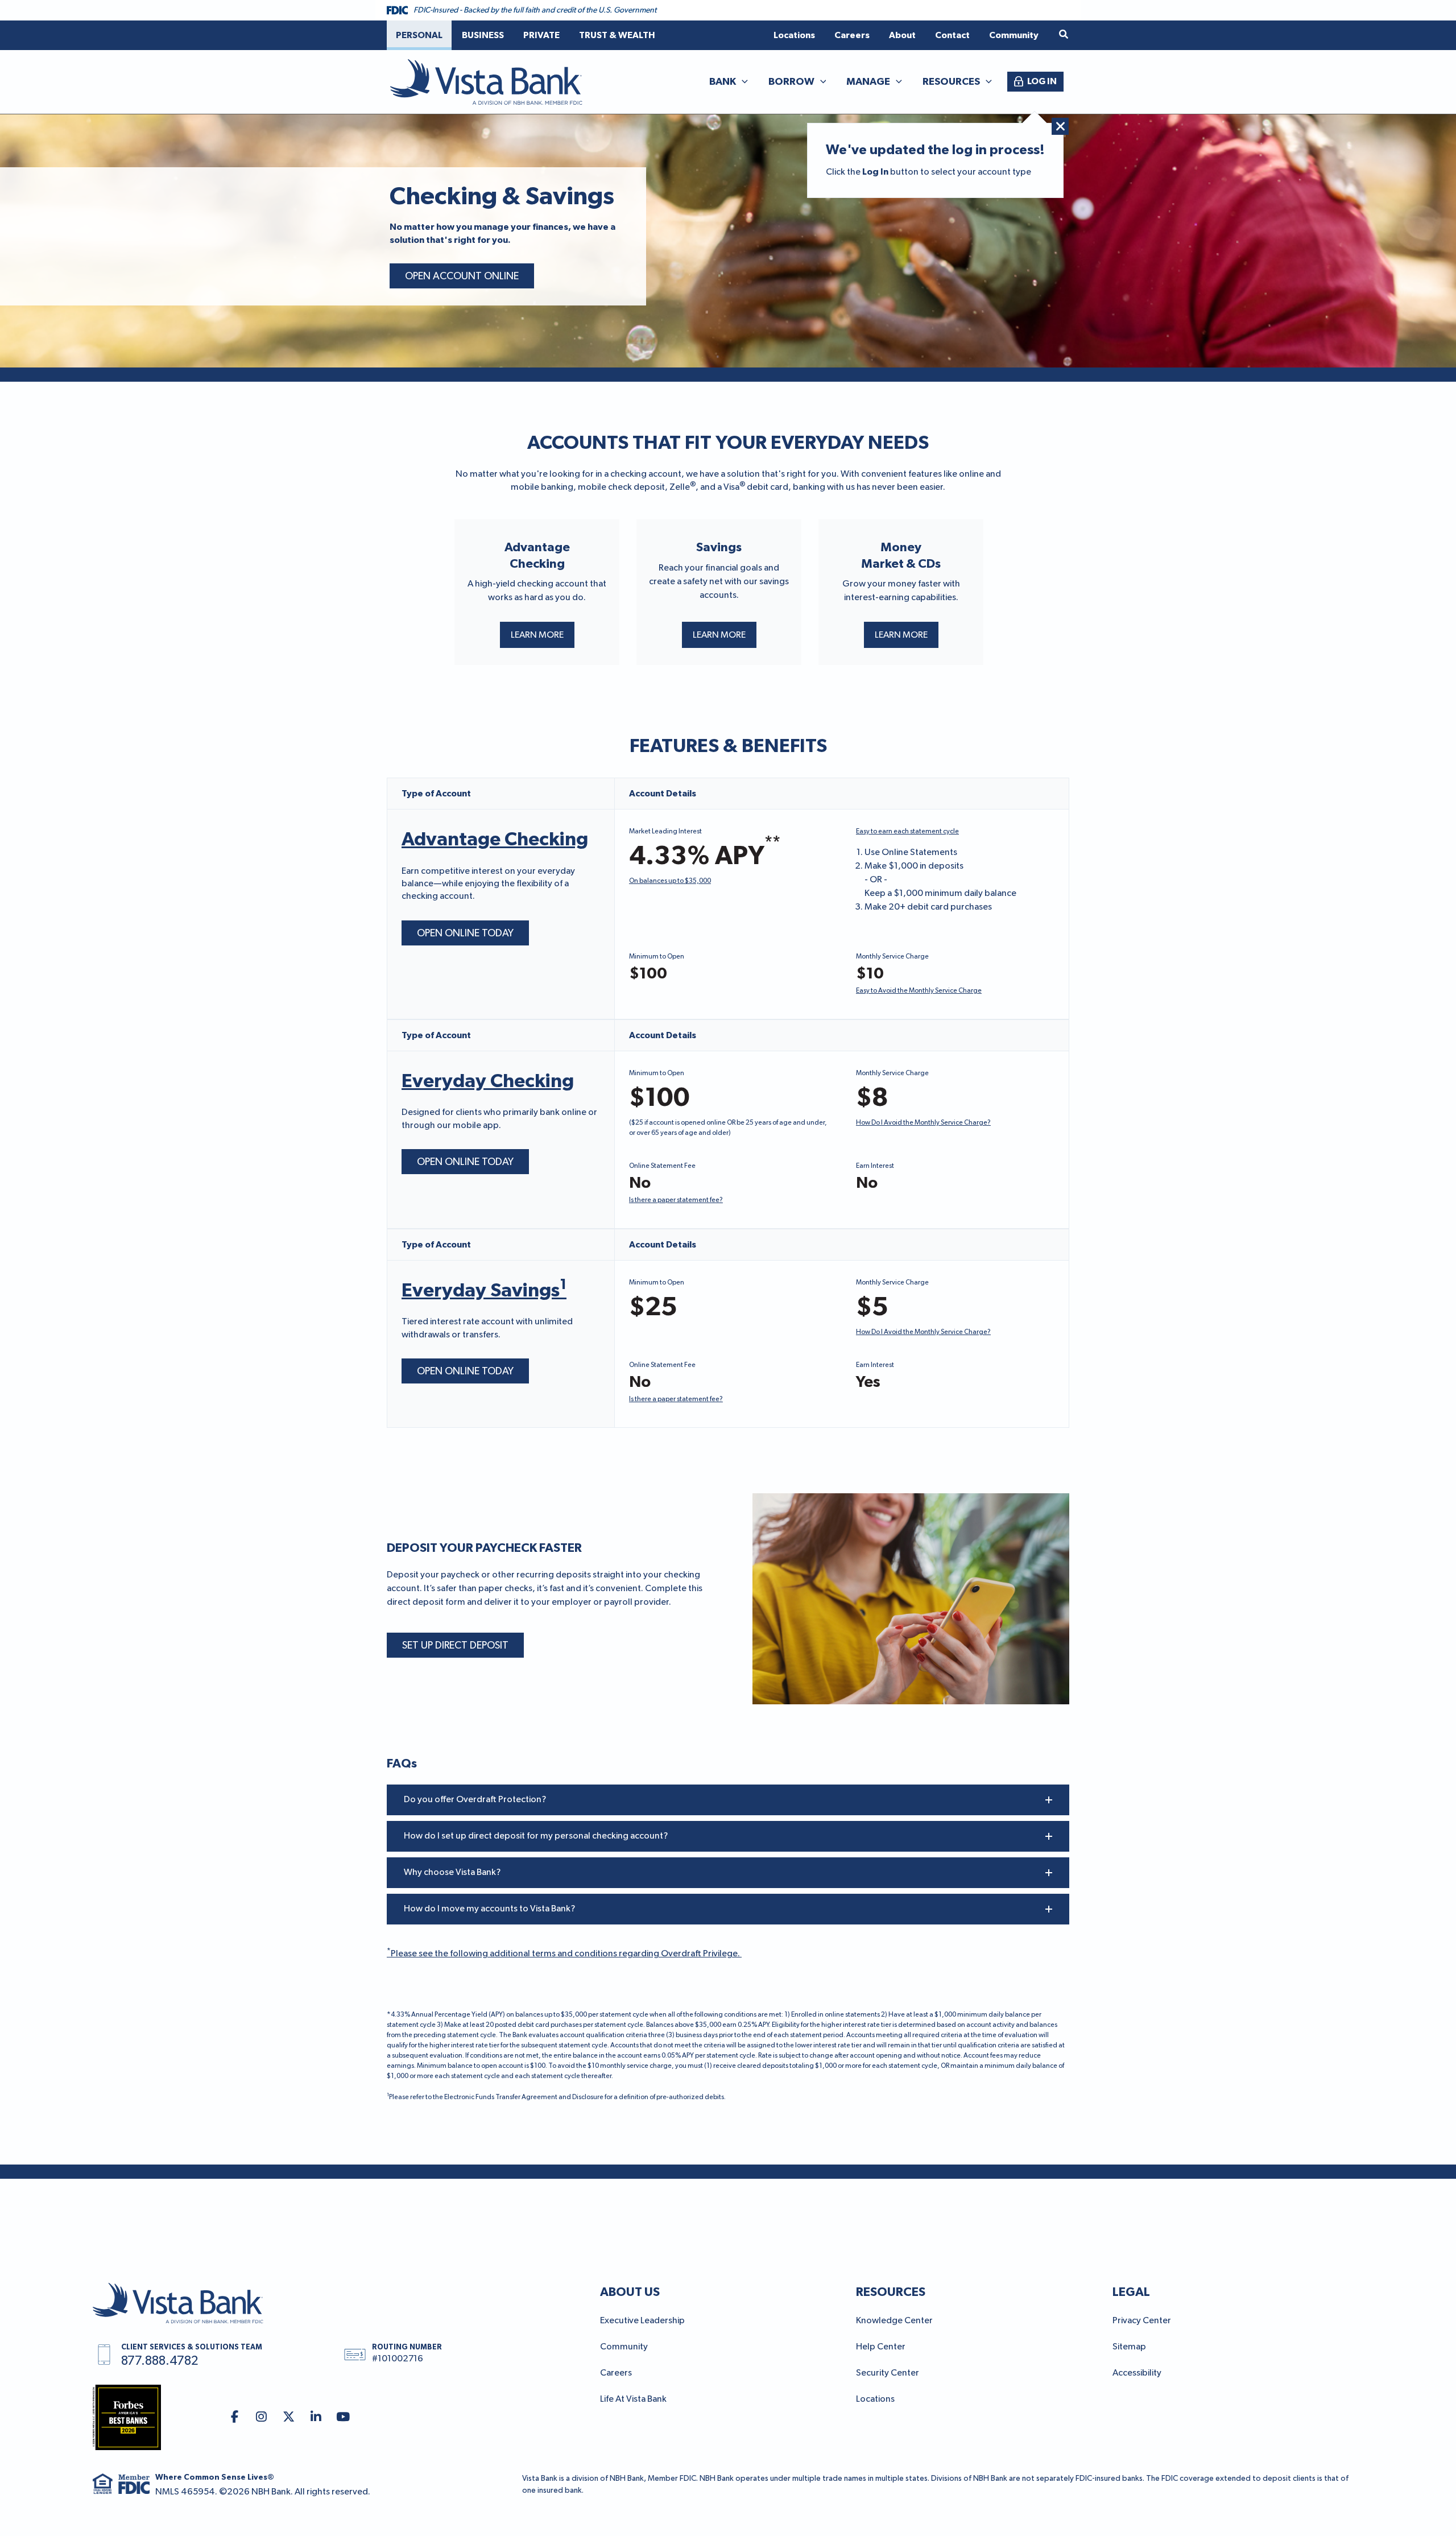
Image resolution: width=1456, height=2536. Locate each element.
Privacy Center (1142, 2321)
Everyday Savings (484, 1291)
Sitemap (1129, 2347)
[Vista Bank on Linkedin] (316, 2417)
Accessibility (1137, 2373)
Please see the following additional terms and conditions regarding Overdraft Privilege (564, 1954)
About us (630, 2292)
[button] (1064, 35)
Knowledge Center (894, 2321)
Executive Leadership (642, 2321)
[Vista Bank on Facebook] (235, 2417)
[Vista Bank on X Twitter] (289, 2417)
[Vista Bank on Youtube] (343, 2417)
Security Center (888, 2373)
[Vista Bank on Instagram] (262, 2417)
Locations (875, 2399)
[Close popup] (1060, 126)
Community (624, 2347)
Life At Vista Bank (633, 2399)
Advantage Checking (495, 840)
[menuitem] (419, 35)
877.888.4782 (160, 2361)
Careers (616, 2373)
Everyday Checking (488, 1081)
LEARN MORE (537, 635)
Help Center (881, 2347)
